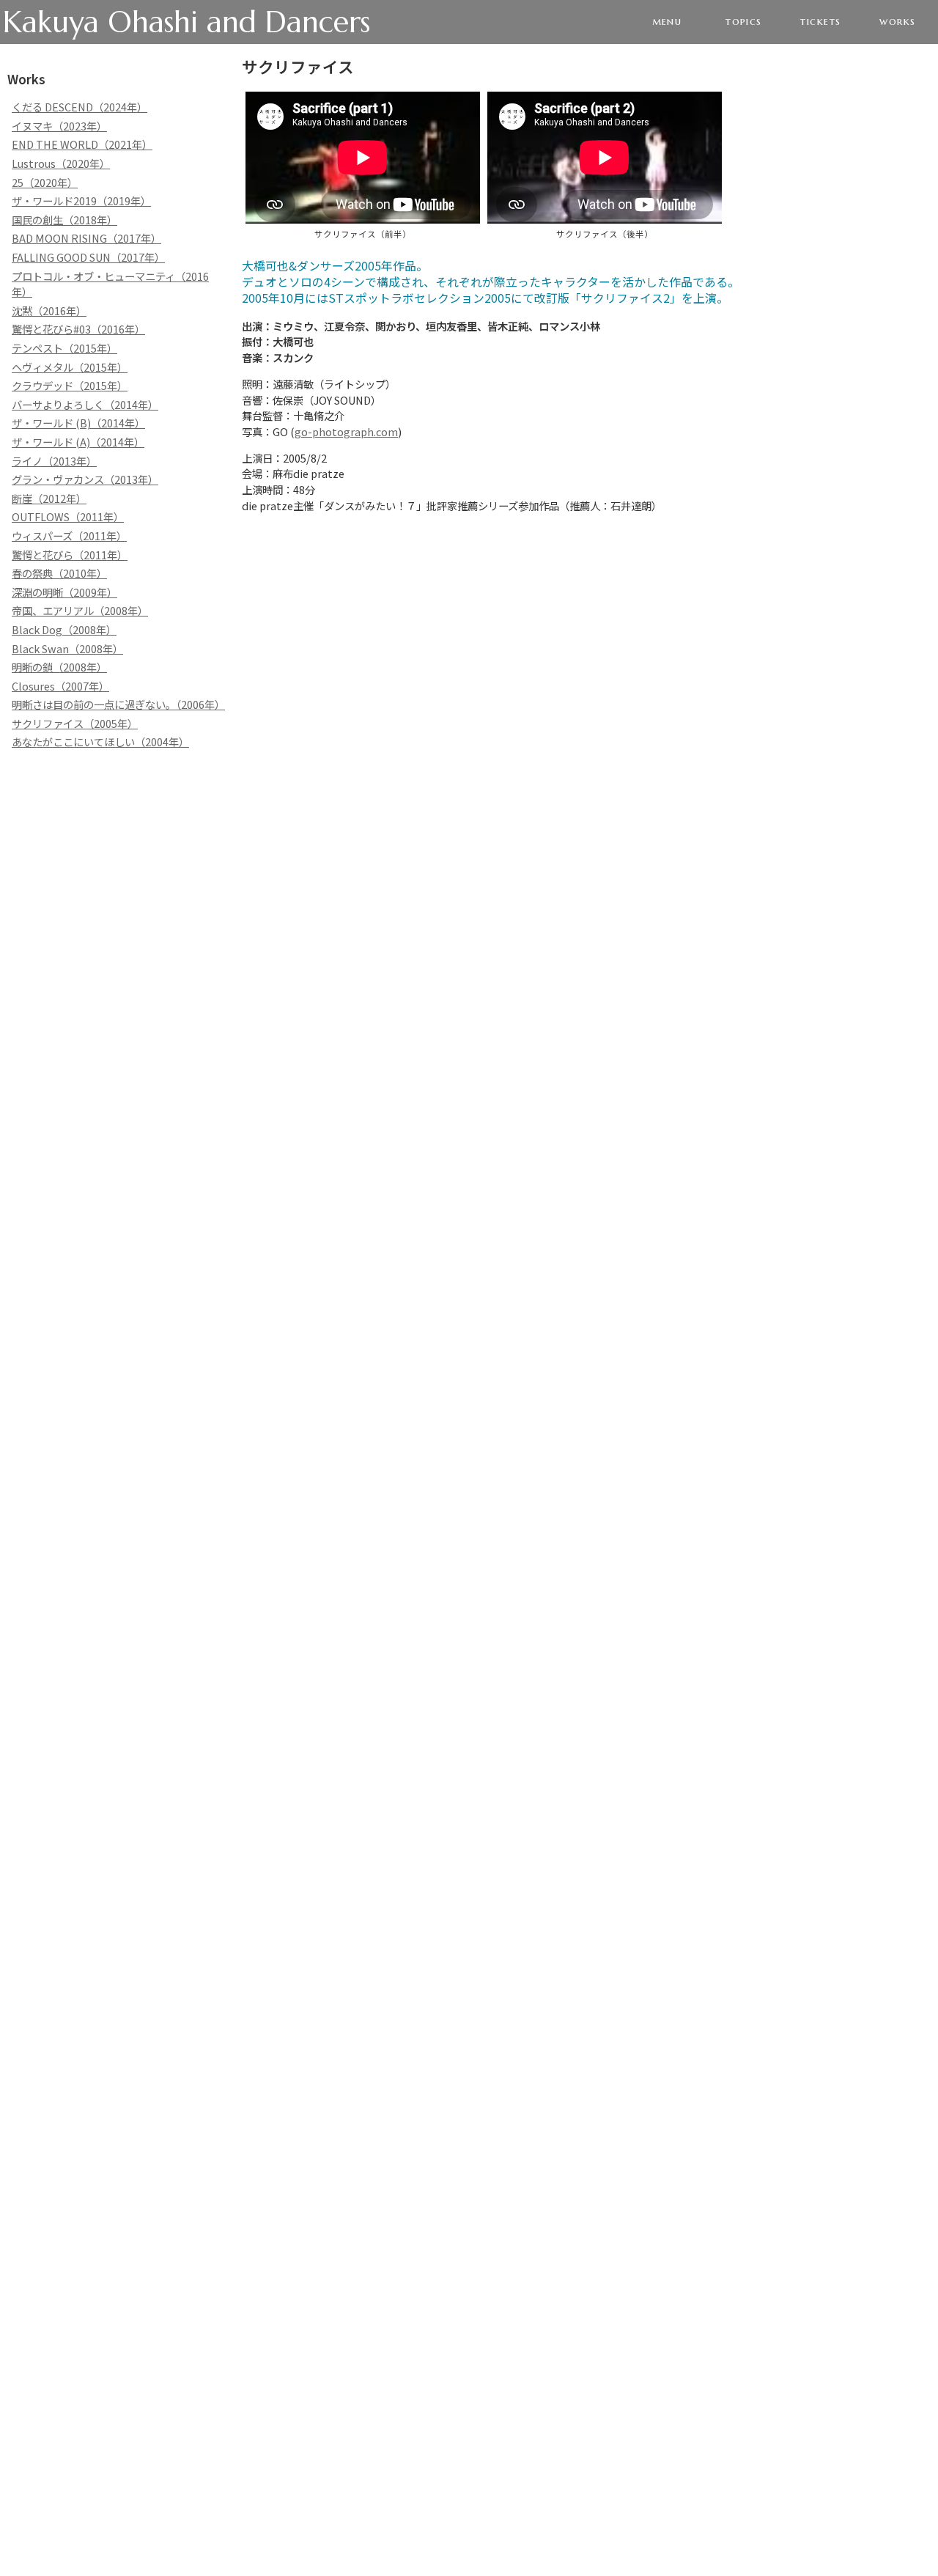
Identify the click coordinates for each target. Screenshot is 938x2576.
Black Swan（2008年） (67, 648)
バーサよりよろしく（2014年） (85, 404)
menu (667, 21)
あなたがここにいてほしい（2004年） (100, 741)
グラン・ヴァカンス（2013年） (85, 479)
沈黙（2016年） (49, 310)
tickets (820, 21)
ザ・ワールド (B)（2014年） (78, 423)
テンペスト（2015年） (64, 348)
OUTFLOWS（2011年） (68, 516)
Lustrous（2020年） (61, 163)
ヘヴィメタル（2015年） (70, 367)
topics (744, 21)
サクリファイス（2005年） (75, 723)
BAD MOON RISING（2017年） (86, 238)
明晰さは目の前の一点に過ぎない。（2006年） (118, 704)
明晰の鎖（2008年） (59, 667)
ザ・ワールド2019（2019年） (81, 200)
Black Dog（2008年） (64, 629)
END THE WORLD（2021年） (82, 144)
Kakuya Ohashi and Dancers (187, 22)
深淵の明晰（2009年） (64, 592)
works (897, 21)
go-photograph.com (346, 431)
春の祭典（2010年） (59, 573)
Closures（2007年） (60, 686)
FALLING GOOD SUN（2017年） (88, 257)
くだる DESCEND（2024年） (80, 107)
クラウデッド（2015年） (70, 385)
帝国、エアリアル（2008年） (80, 610)
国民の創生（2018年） (64, 220)
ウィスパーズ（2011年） (69, 536)
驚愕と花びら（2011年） (70, 555)
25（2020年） (45, 182)
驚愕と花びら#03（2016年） (78, 329)
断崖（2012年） (49, 498)
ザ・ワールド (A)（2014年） (78, 442)
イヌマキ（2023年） (59, 126)
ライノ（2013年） (54, 461)
